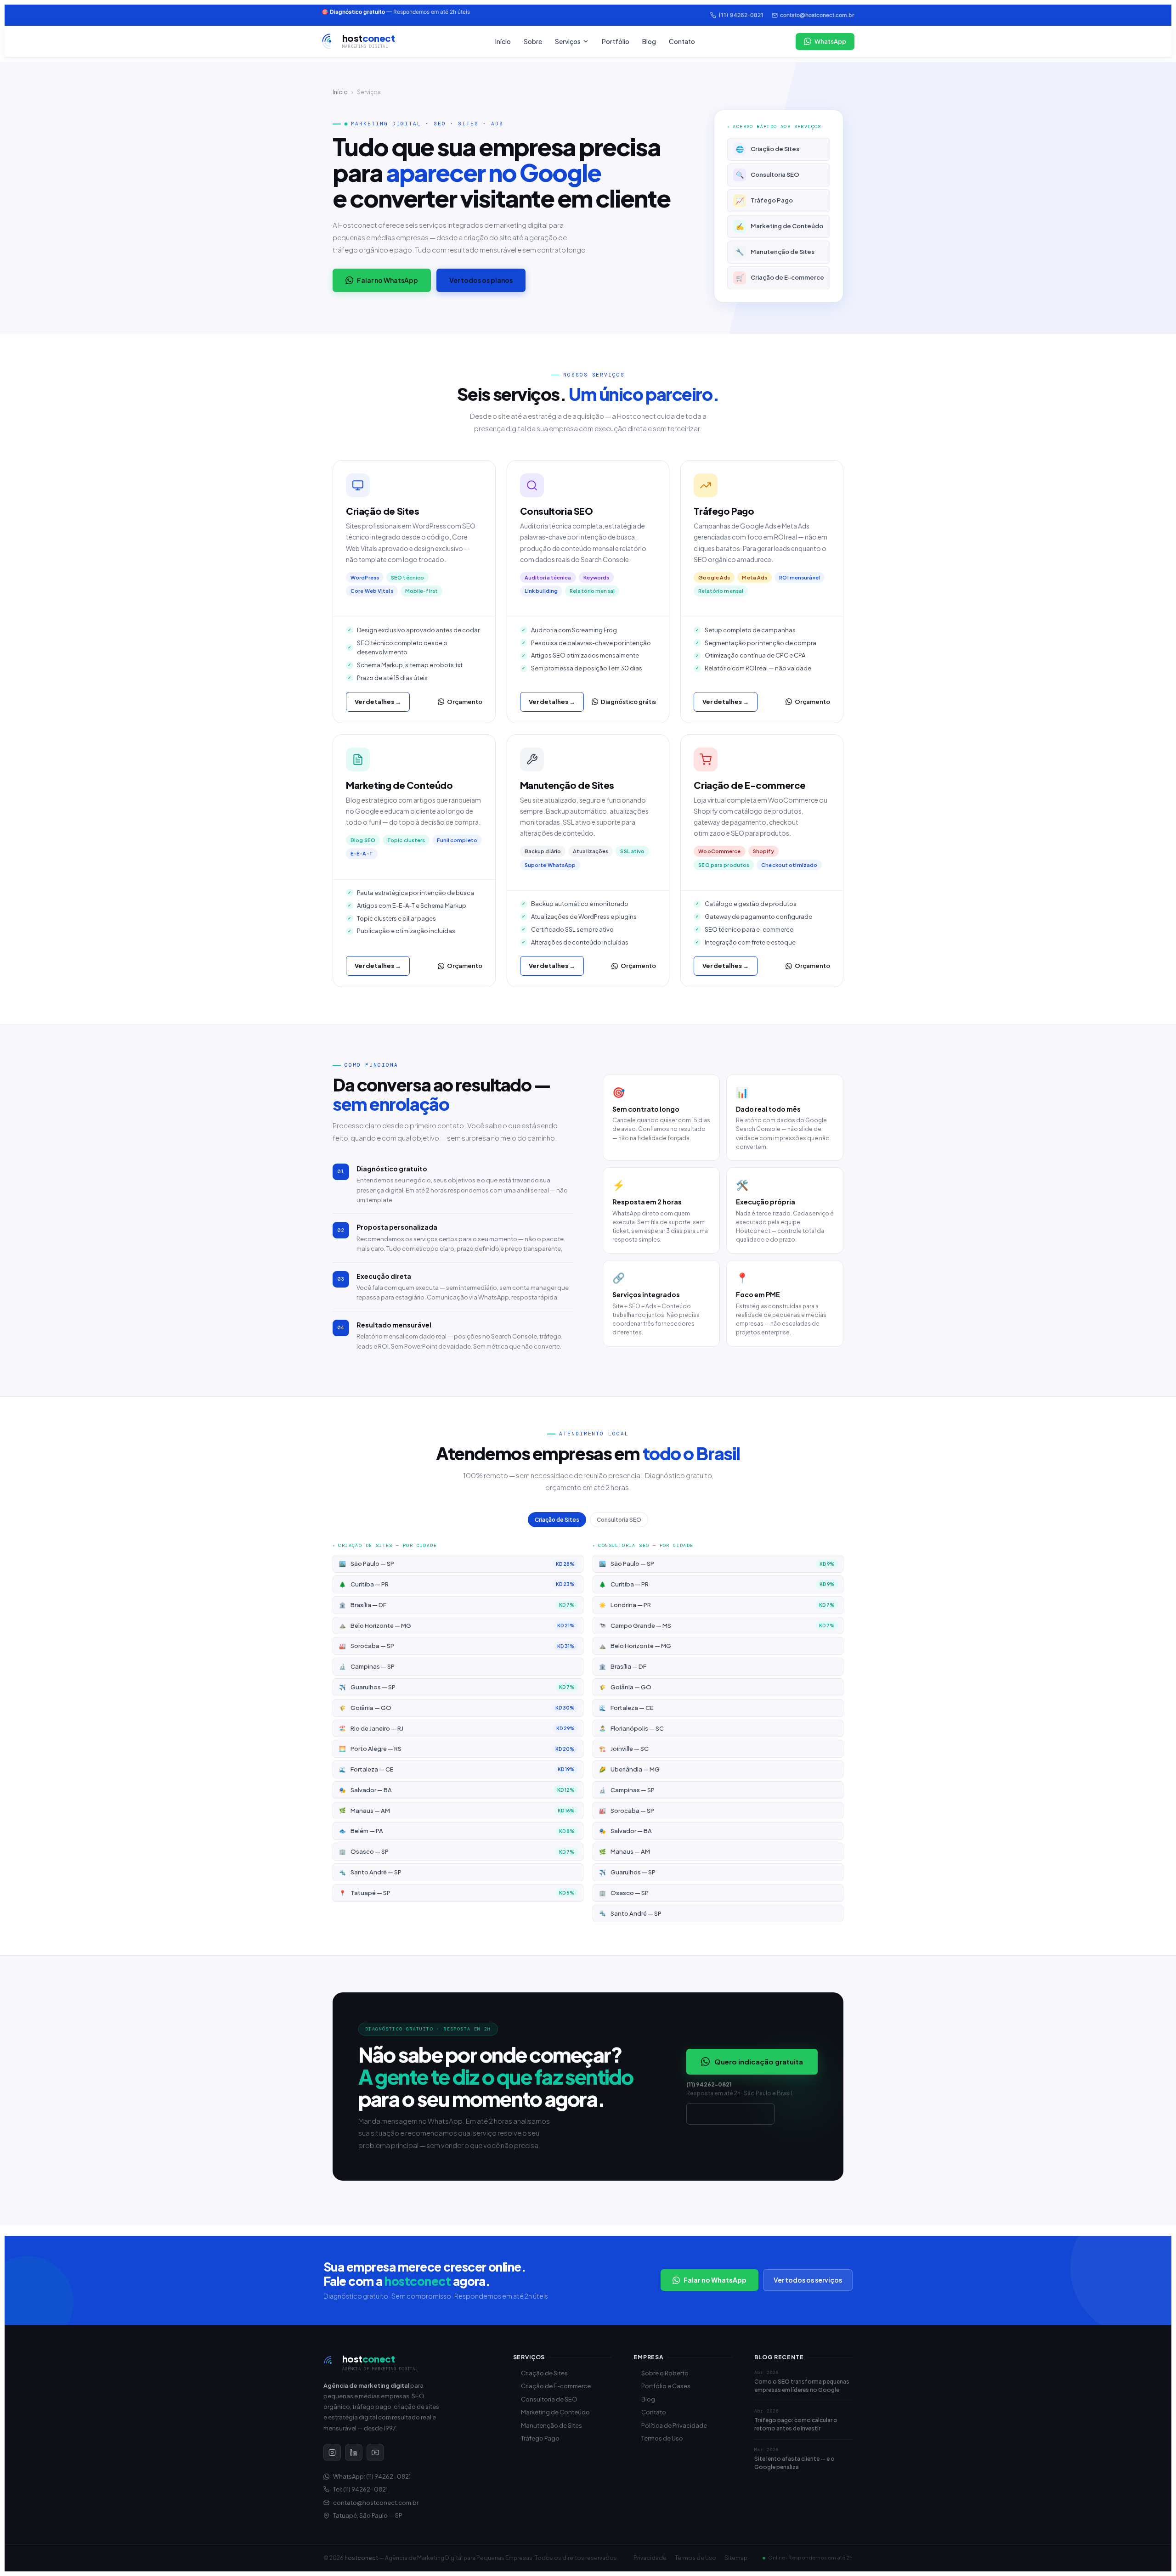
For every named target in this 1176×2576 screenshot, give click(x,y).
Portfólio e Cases (666, 2386)
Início (503, 41)
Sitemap (736, 2558)
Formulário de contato (730, 2114)
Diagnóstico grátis (628, 702)
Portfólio (616, 41)
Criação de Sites (768, 149)
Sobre (533, 41)
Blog (649, 41)
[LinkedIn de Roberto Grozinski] (354, 2452)
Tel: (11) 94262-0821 (360, 2489)
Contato (682, 41)
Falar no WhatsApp (387, 280)
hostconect (361, 2558)
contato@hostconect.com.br (817, 15)
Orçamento (465, 702)
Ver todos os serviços (808, 2280)
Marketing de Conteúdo (780, 226)
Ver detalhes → (378, 702)
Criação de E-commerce (780, 277)
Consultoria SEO (768, 174)
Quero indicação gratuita (759, 2061)
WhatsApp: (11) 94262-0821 (372, 2476)
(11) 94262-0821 (741, 15)
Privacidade (650, 2558)
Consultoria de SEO (549, 2399)
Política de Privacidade (674, 2425)
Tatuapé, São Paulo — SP (368, 2515)
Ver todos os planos (481, 280)
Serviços (568, 41)
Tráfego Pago (765, 200)
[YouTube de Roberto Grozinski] (375, 2452)
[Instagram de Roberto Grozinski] (332, 2452)
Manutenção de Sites (775, 252)
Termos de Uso (662, 2438)
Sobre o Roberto (665, 2373)
